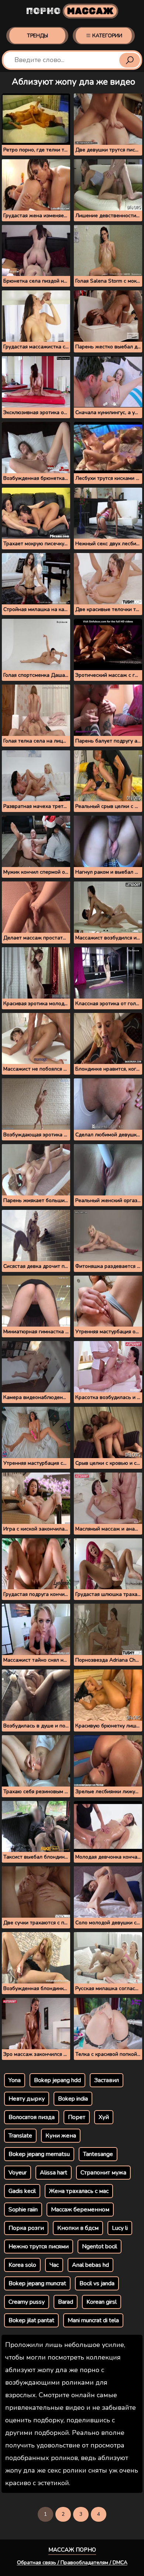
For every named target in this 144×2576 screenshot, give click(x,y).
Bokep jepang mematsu (39, 2154)
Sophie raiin (23, 2210)
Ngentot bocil (100, 2246)
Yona (15, 2080)
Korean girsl (102, 2302)
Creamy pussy (27, 2302)
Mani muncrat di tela (93, 2320)
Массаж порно (72, 2550)
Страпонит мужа (103, 2173)
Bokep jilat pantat (31, 2320)
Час (54, 2265)
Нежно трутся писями (39, 2246)
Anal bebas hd (90, 2265)
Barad (66, 2302)
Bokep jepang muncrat (37, 2283)
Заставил (107, 2080)
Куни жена (61, 2136)
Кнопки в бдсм (78, 2228)
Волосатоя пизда (32, 2117)
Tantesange (98, 2154)
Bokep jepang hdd (57, 2080)
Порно (70, 11)
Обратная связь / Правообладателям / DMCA (72, 2563)
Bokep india (73, 2099)
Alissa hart (54, 2173)
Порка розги (26, 2228)
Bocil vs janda (97, 2283)
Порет (77, 2117)
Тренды (37, 36)
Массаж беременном (80, 2210)
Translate (20, 2136)
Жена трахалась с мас (79, 2191)
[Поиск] (130, 60)
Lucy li (120, 2228)
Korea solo (22, 2265)
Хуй (104, 2117)
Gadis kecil (22, 2191)
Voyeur (18, 2173)
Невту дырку (27, 2099)
